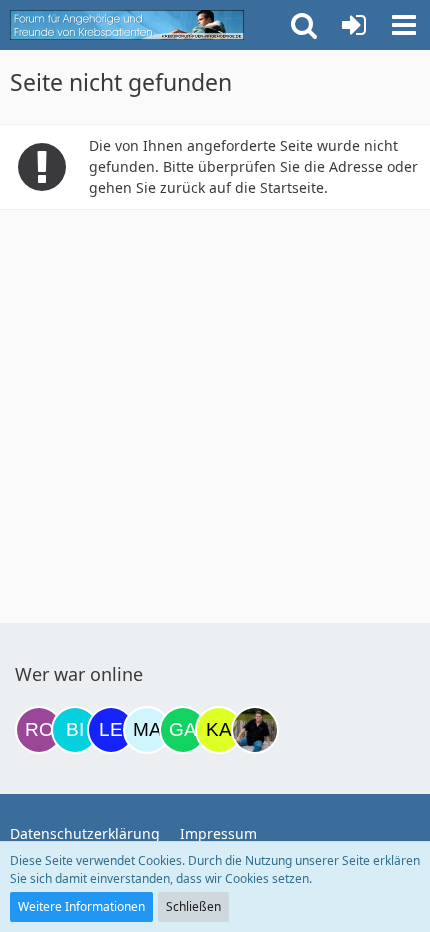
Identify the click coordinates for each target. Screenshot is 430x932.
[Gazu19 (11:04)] (183, 730)
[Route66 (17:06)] (39, 730)
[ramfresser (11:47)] (255, 730)
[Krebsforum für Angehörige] (127, 25)
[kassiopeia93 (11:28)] (219, 730)
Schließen (193, 906)
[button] (404, 25)
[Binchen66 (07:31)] (75, 730)
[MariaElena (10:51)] (147, 730)
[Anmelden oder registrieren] (354, 25)
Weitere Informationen (81, 906)
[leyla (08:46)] (111, 730)
